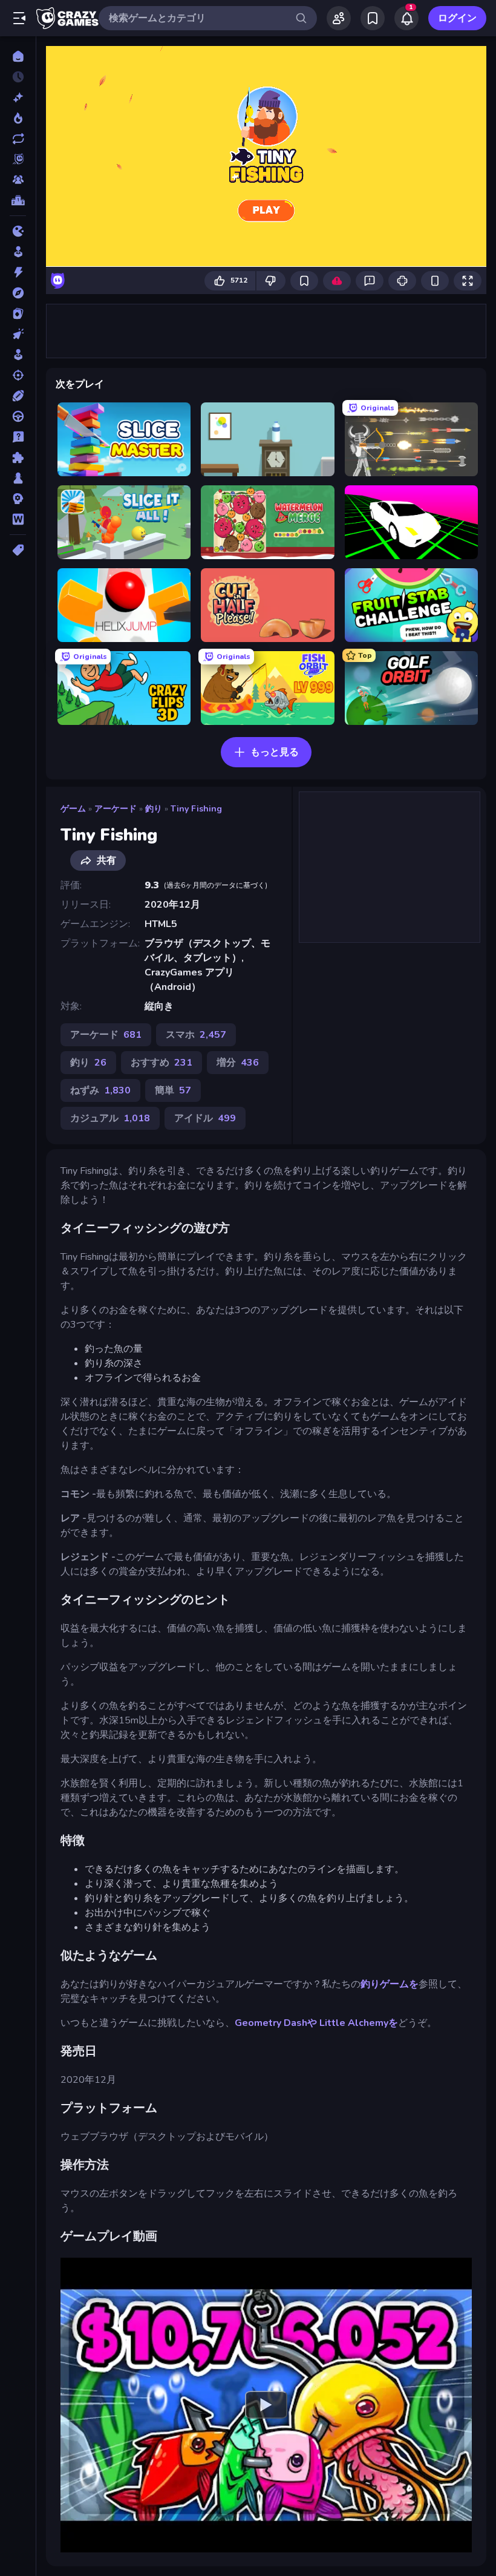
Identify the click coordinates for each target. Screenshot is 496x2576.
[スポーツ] (18, 396)
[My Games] (373, 18)
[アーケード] (18, 252)
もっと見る (275, 752)
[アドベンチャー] (18, 293)
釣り (154, 809)
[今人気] (18, 118)
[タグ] (18, 550)
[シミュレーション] (18, 355)
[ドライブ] (18, 416)
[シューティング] (18, 375)
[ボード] (18, 478)
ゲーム (73, 809)
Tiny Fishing (196, 809)
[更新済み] (18, 139)
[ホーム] (18, 56)
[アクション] (18, 272)
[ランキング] (18, 200)
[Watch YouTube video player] (266, 2405)
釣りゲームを (390, 1984)
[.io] (18, 231)
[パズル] (18, 457)
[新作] (18, 97)
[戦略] (18, 499)
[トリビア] (18, 437)
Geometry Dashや (276, 2023)
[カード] (18, 313)
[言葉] (18, 519)
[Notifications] (406, 18)
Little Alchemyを (359, 2023)
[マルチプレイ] (18, 180)
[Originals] (18, 159)
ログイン (457, 18)
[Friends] (339, 18)
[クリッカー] (18, 334)
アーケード (116, 809)
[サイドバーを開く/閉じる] (19, 18)
